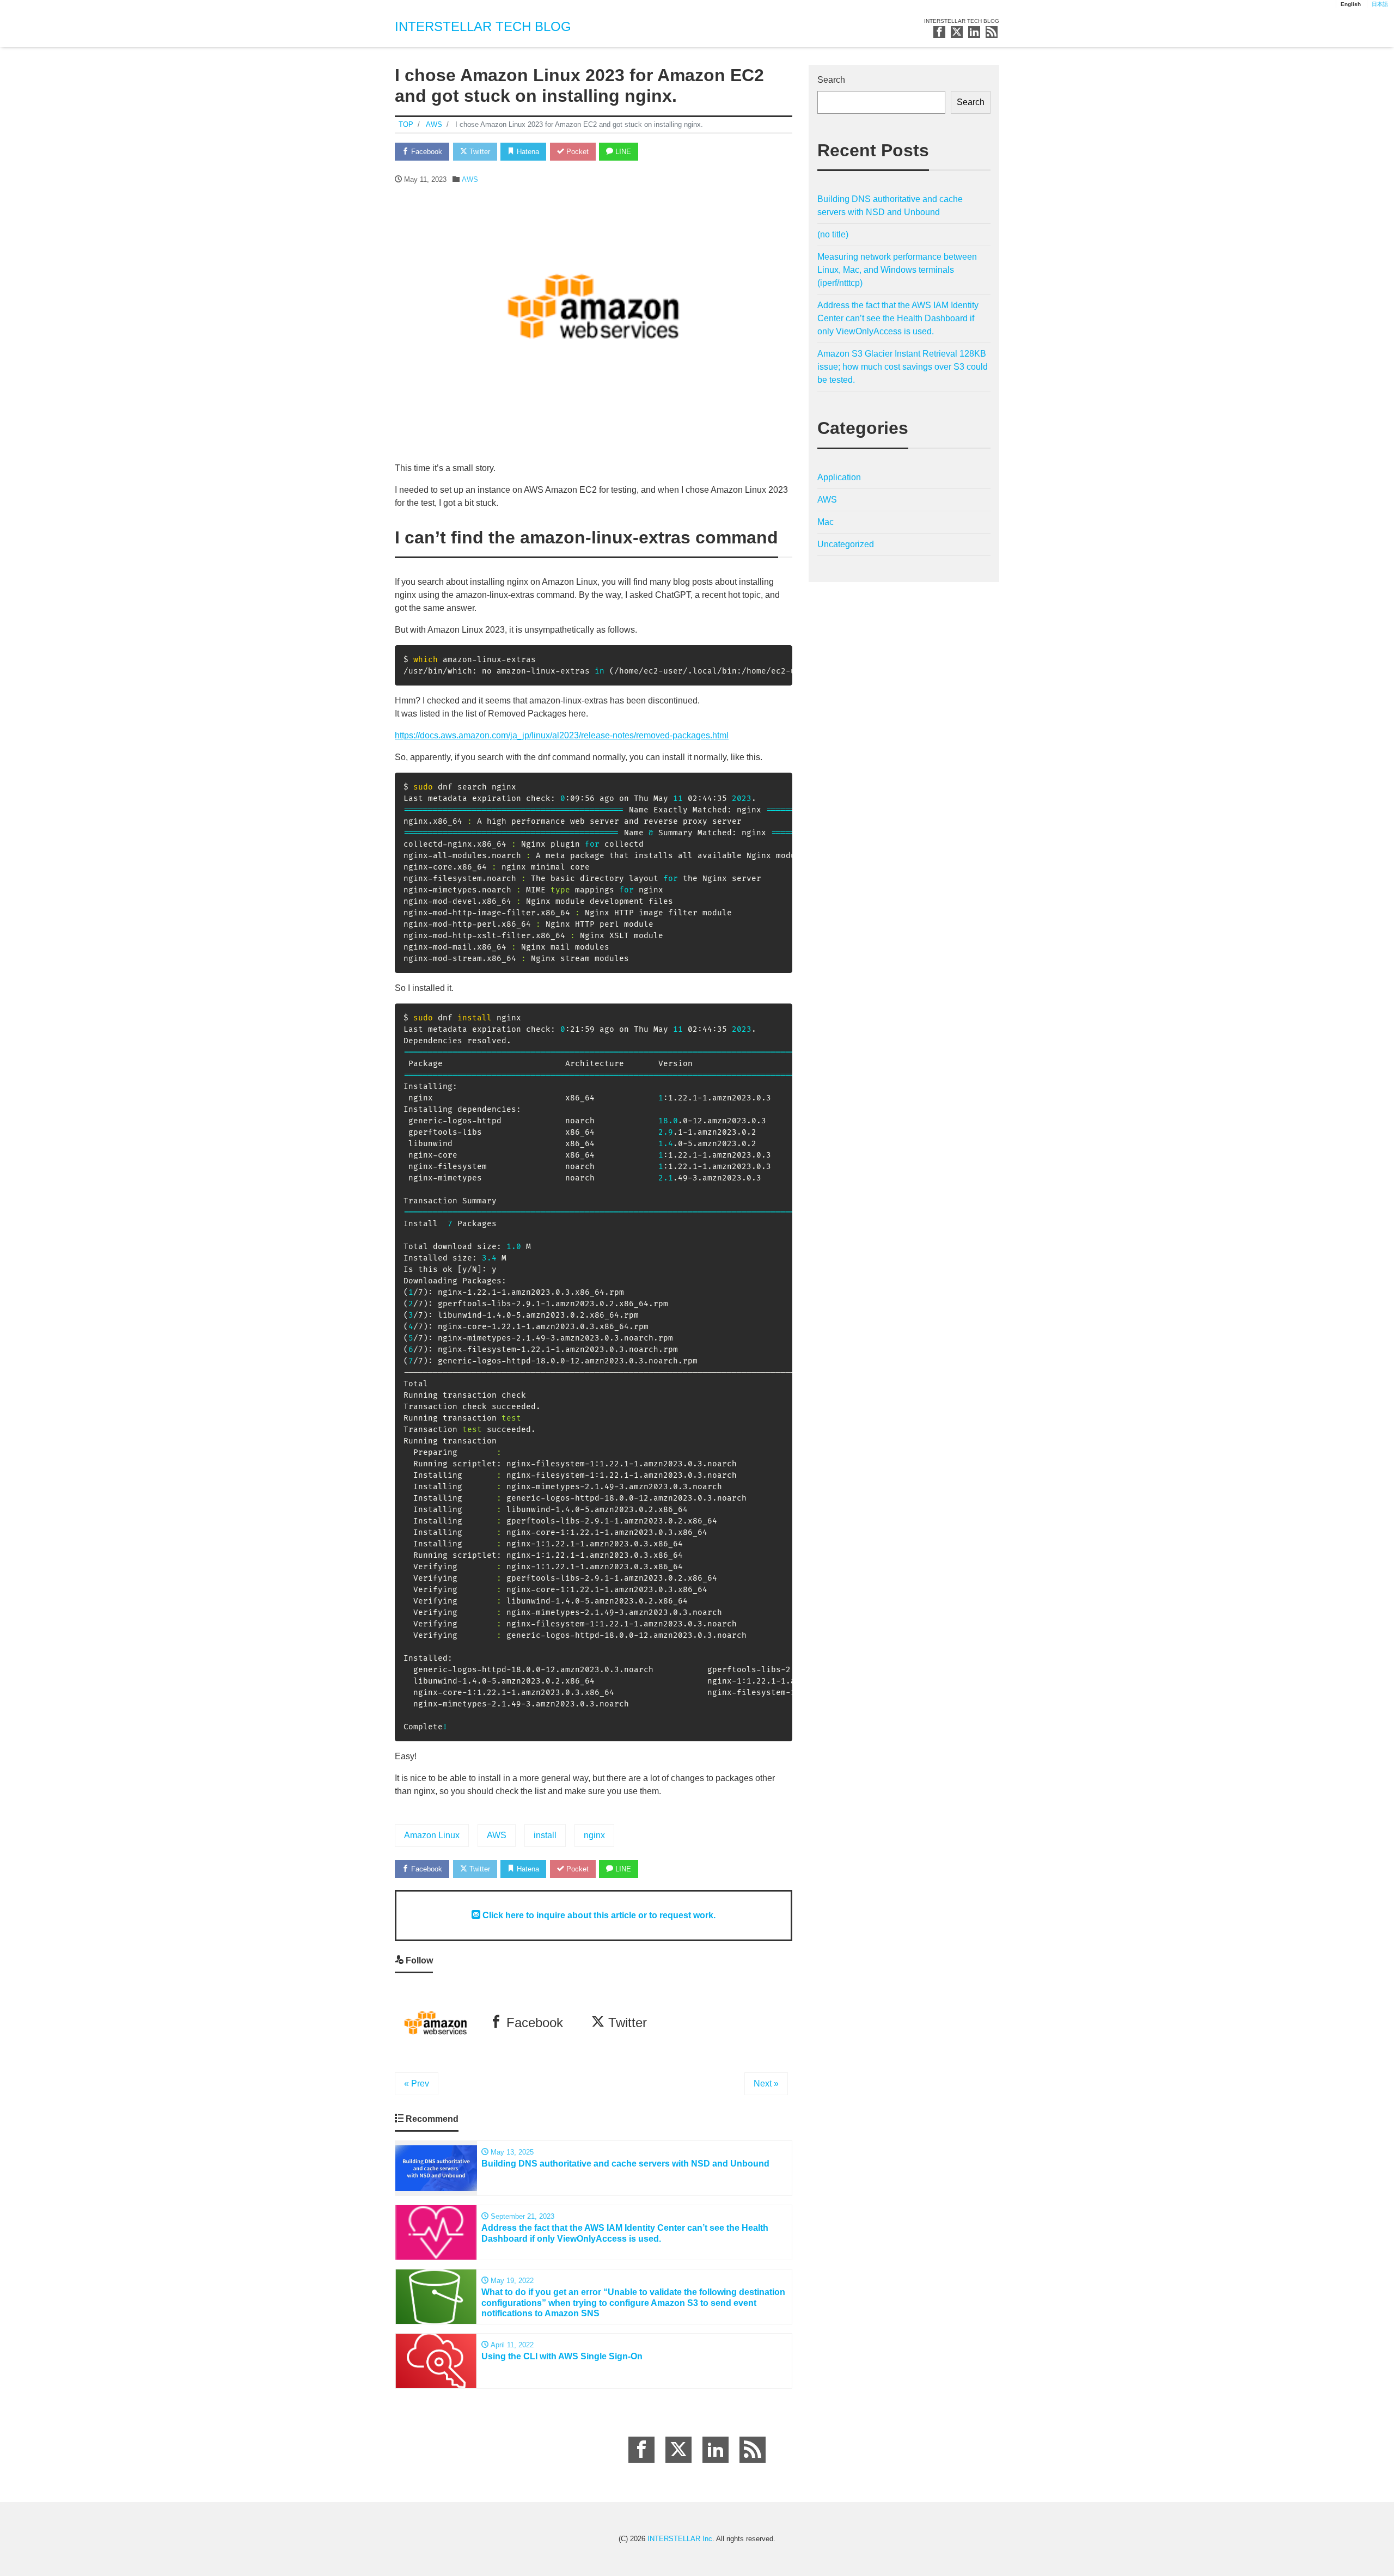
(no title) (833, 234)
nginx (594, 1835)
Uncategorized (846, 544)
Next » (766, 2084)
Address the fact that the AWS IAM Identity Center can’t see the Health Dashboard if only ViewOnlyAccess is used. (898, 318)
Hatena (527, 152)
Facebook (426, 152)
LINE (622, 152)
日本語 (1380, 4)
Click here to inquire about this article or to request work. (598, 1915)
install (545, 1835)
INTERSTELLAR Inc (680, 2539)
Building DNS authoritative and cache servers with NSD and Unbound (890, 206)
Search (831, 80)
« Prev (417, 2084)
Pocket (576, 152)
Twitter (479, 152)
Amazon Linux (432, 1835)
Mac (826, 522)
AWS (470, 179)
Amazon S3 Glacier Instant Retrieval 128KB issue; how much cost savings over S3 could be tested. (903, 367)
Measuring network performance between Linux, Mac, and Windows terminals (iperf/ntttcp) (897, 270)
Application (839, 477)
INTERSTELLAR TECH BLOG (483, 26)
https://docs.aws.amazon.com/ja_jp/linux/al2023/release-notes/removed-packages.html (562, 735)
